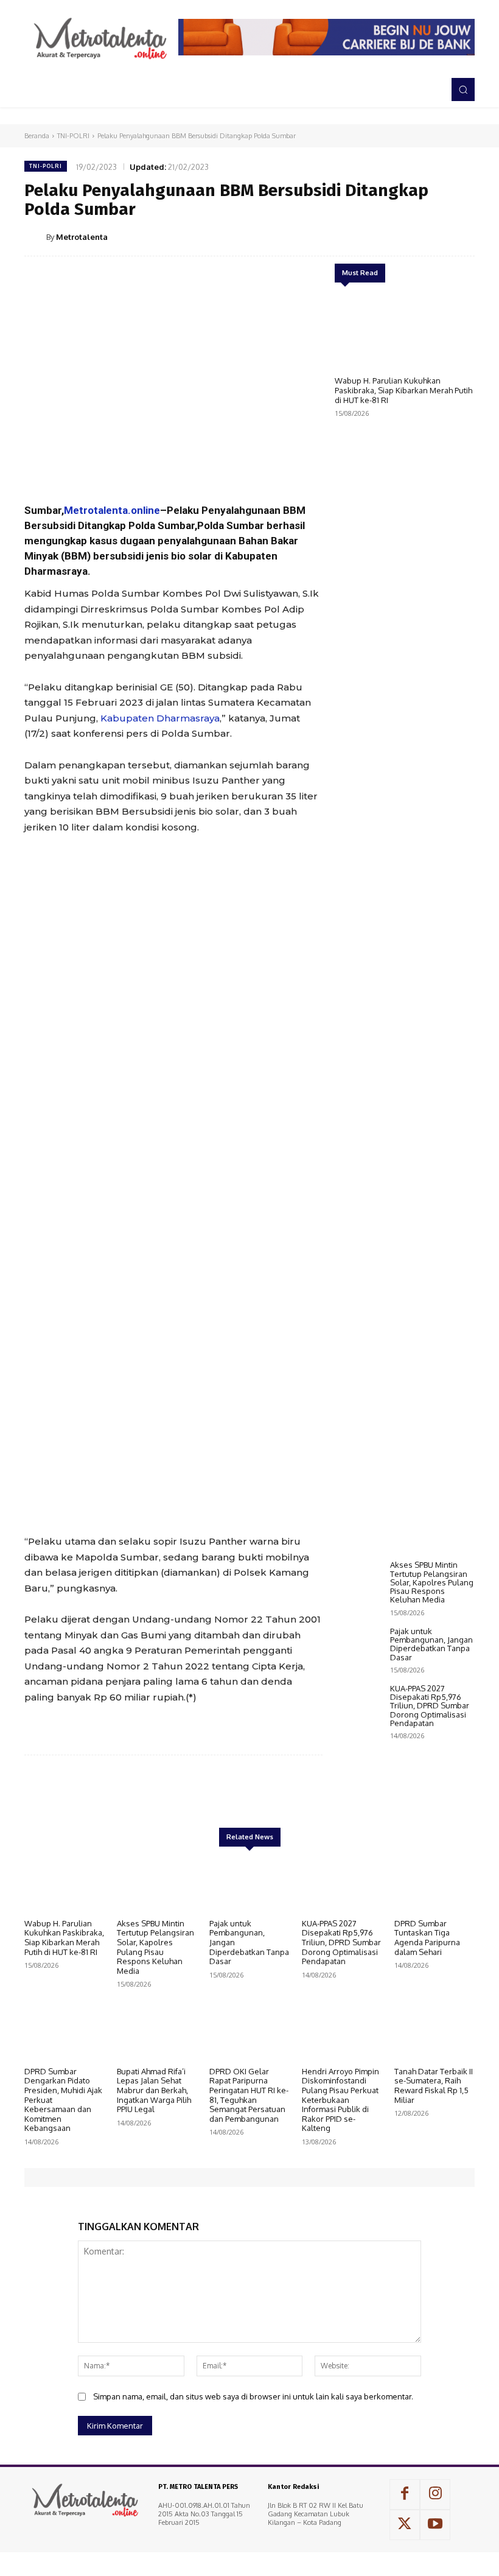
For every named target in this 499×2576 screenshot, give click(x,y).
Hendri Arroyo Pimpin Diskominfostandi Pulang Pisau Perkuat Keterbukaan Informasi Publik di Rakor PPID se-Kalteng (340, 2100)
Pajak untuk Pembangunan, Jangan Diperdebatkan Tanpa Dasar (431, 1644)
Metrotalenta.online (112, 510)
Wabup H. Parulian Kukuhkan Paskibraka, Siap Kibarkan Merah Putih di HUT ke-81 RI (403, 390)
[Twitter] (377, 236)
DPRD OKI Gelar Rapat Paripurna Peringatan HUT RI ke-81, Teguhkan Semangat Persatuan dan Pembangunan (249, 2095)
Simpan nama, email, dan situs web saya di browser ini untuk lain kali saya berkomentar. (253, 2396)
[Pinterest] (405, 236)
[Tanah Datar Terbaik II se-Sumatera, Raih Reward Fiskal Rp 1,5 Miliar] (434, 2032)
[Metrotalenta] (35, 237)
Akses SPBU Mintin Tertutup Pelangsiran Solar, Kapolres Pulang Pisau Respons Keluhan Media (432, 1582)
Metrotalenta (82, 237)
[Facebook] (349, 236)
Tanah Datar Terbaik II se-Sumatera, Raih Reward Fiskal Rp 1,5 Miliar (434, 2086)
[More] (462, 236)
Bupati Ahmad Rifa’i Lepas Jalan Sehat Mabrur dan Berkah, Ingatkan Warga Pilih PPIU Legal (154, 2090)
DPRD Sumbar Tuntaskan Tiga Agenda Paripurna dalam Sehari (427, 1938)
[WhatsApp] (433, 236)
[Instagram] (435, 2494)
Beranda (37, 136)
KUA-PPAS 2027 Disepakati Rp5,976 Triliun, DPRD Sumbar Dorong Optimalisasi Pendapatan (430, 1706)
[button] (463, 89)
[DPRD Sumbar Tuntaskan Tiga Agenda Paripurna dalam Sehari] (434, 1884)
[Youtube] (435, 2525)
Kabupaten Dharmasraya (160, 718)
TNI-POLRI (73, 136)
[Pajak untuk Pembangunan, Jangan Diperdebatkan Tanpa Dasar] (359, 1646)
